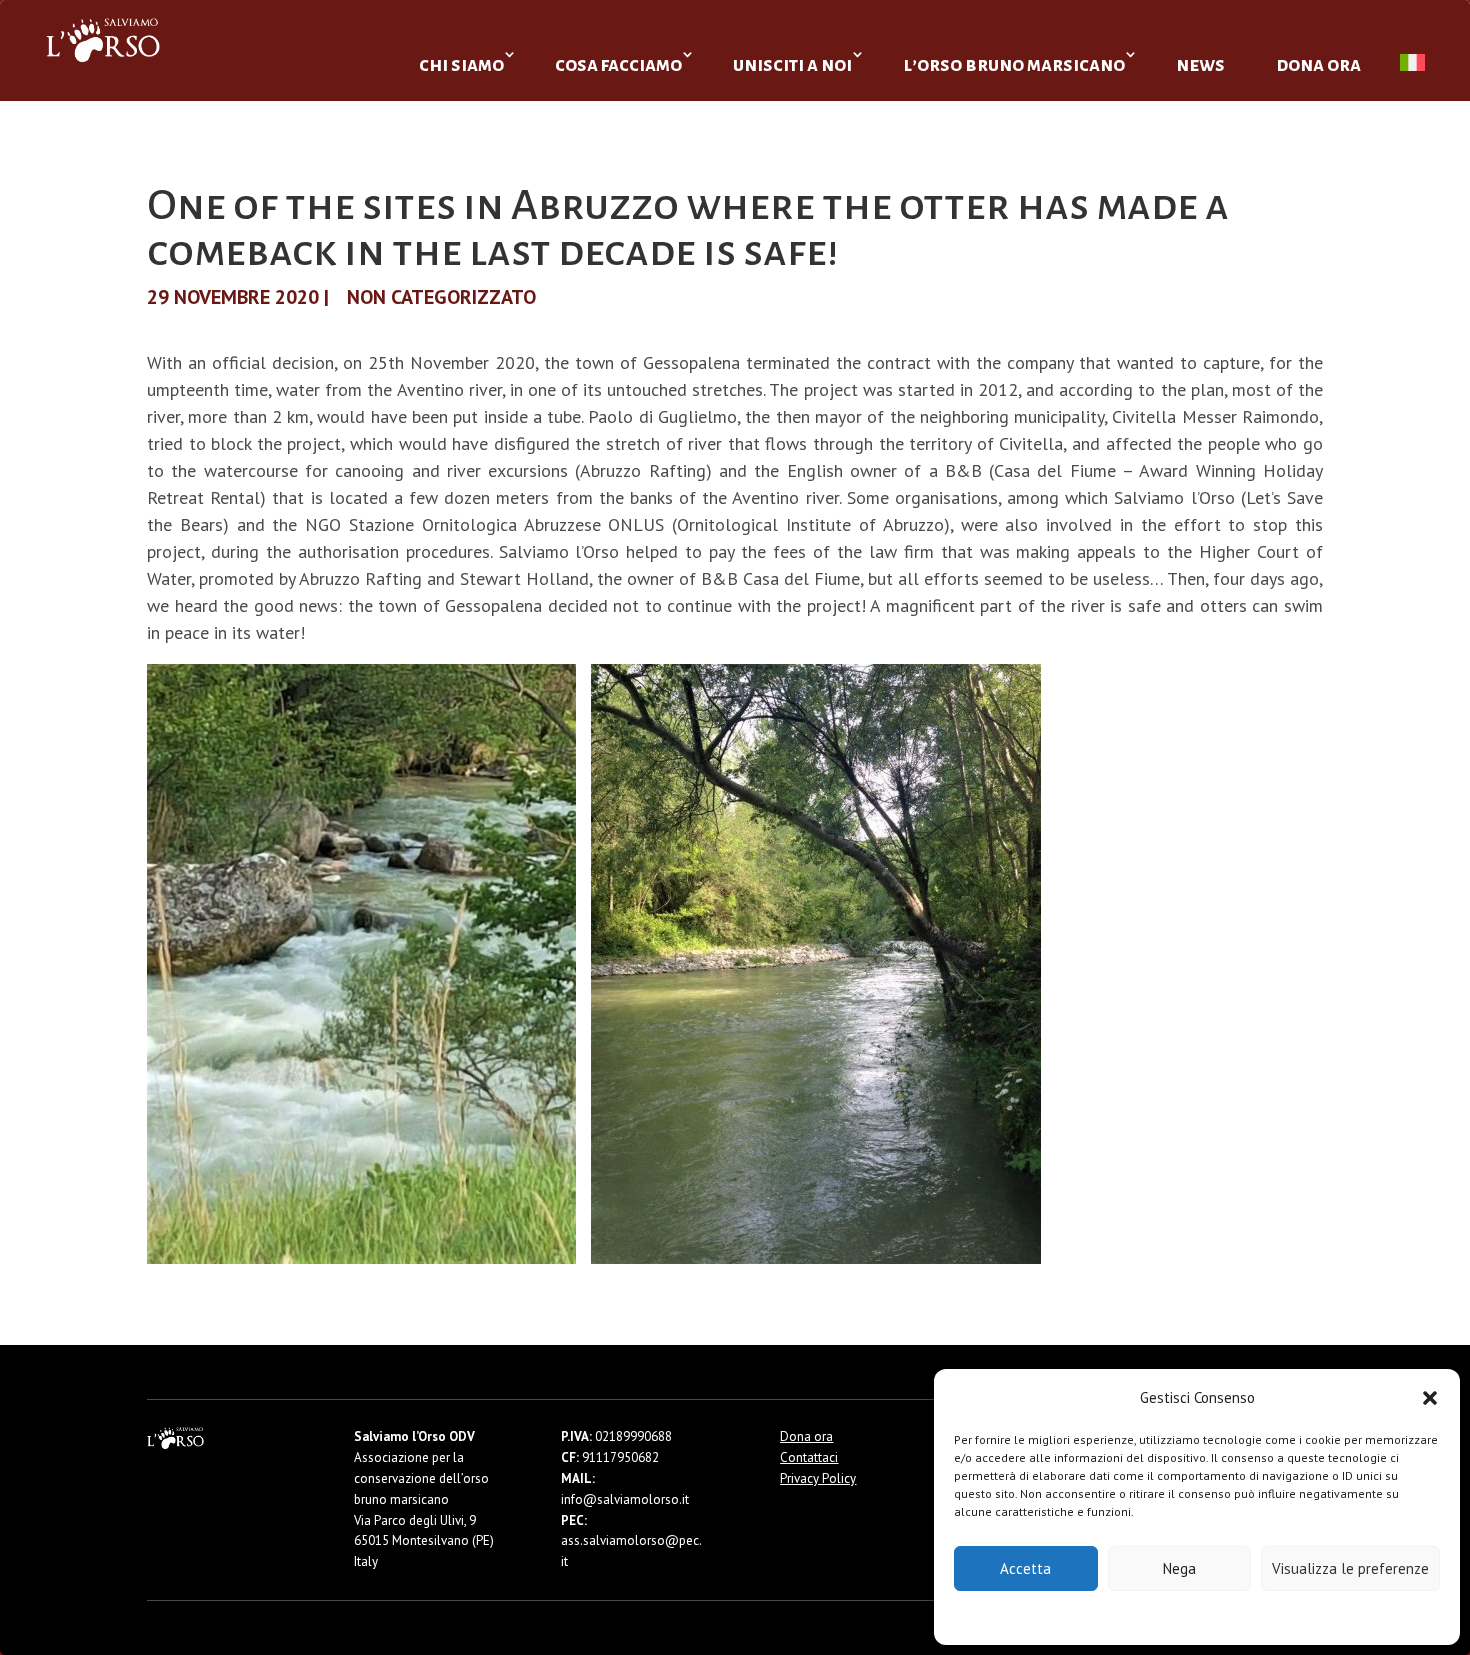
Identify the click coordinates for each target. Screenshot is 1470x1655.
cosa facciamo (618, 64)
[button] (1430, 1398)
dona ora (1318, 64)
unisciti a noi (792, 64)
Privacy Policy (1246, 1616)
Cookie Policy (1136, 1616)
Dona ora (806, 1436)
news (1200, 64)
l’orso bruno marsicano (1014, 64)
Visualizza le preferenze (1350, 1568)
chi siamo (461, 64)
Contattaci (809, 1457)
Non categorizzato (441, 297)
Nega (1179, 1568)
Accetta (1025, 1568)
